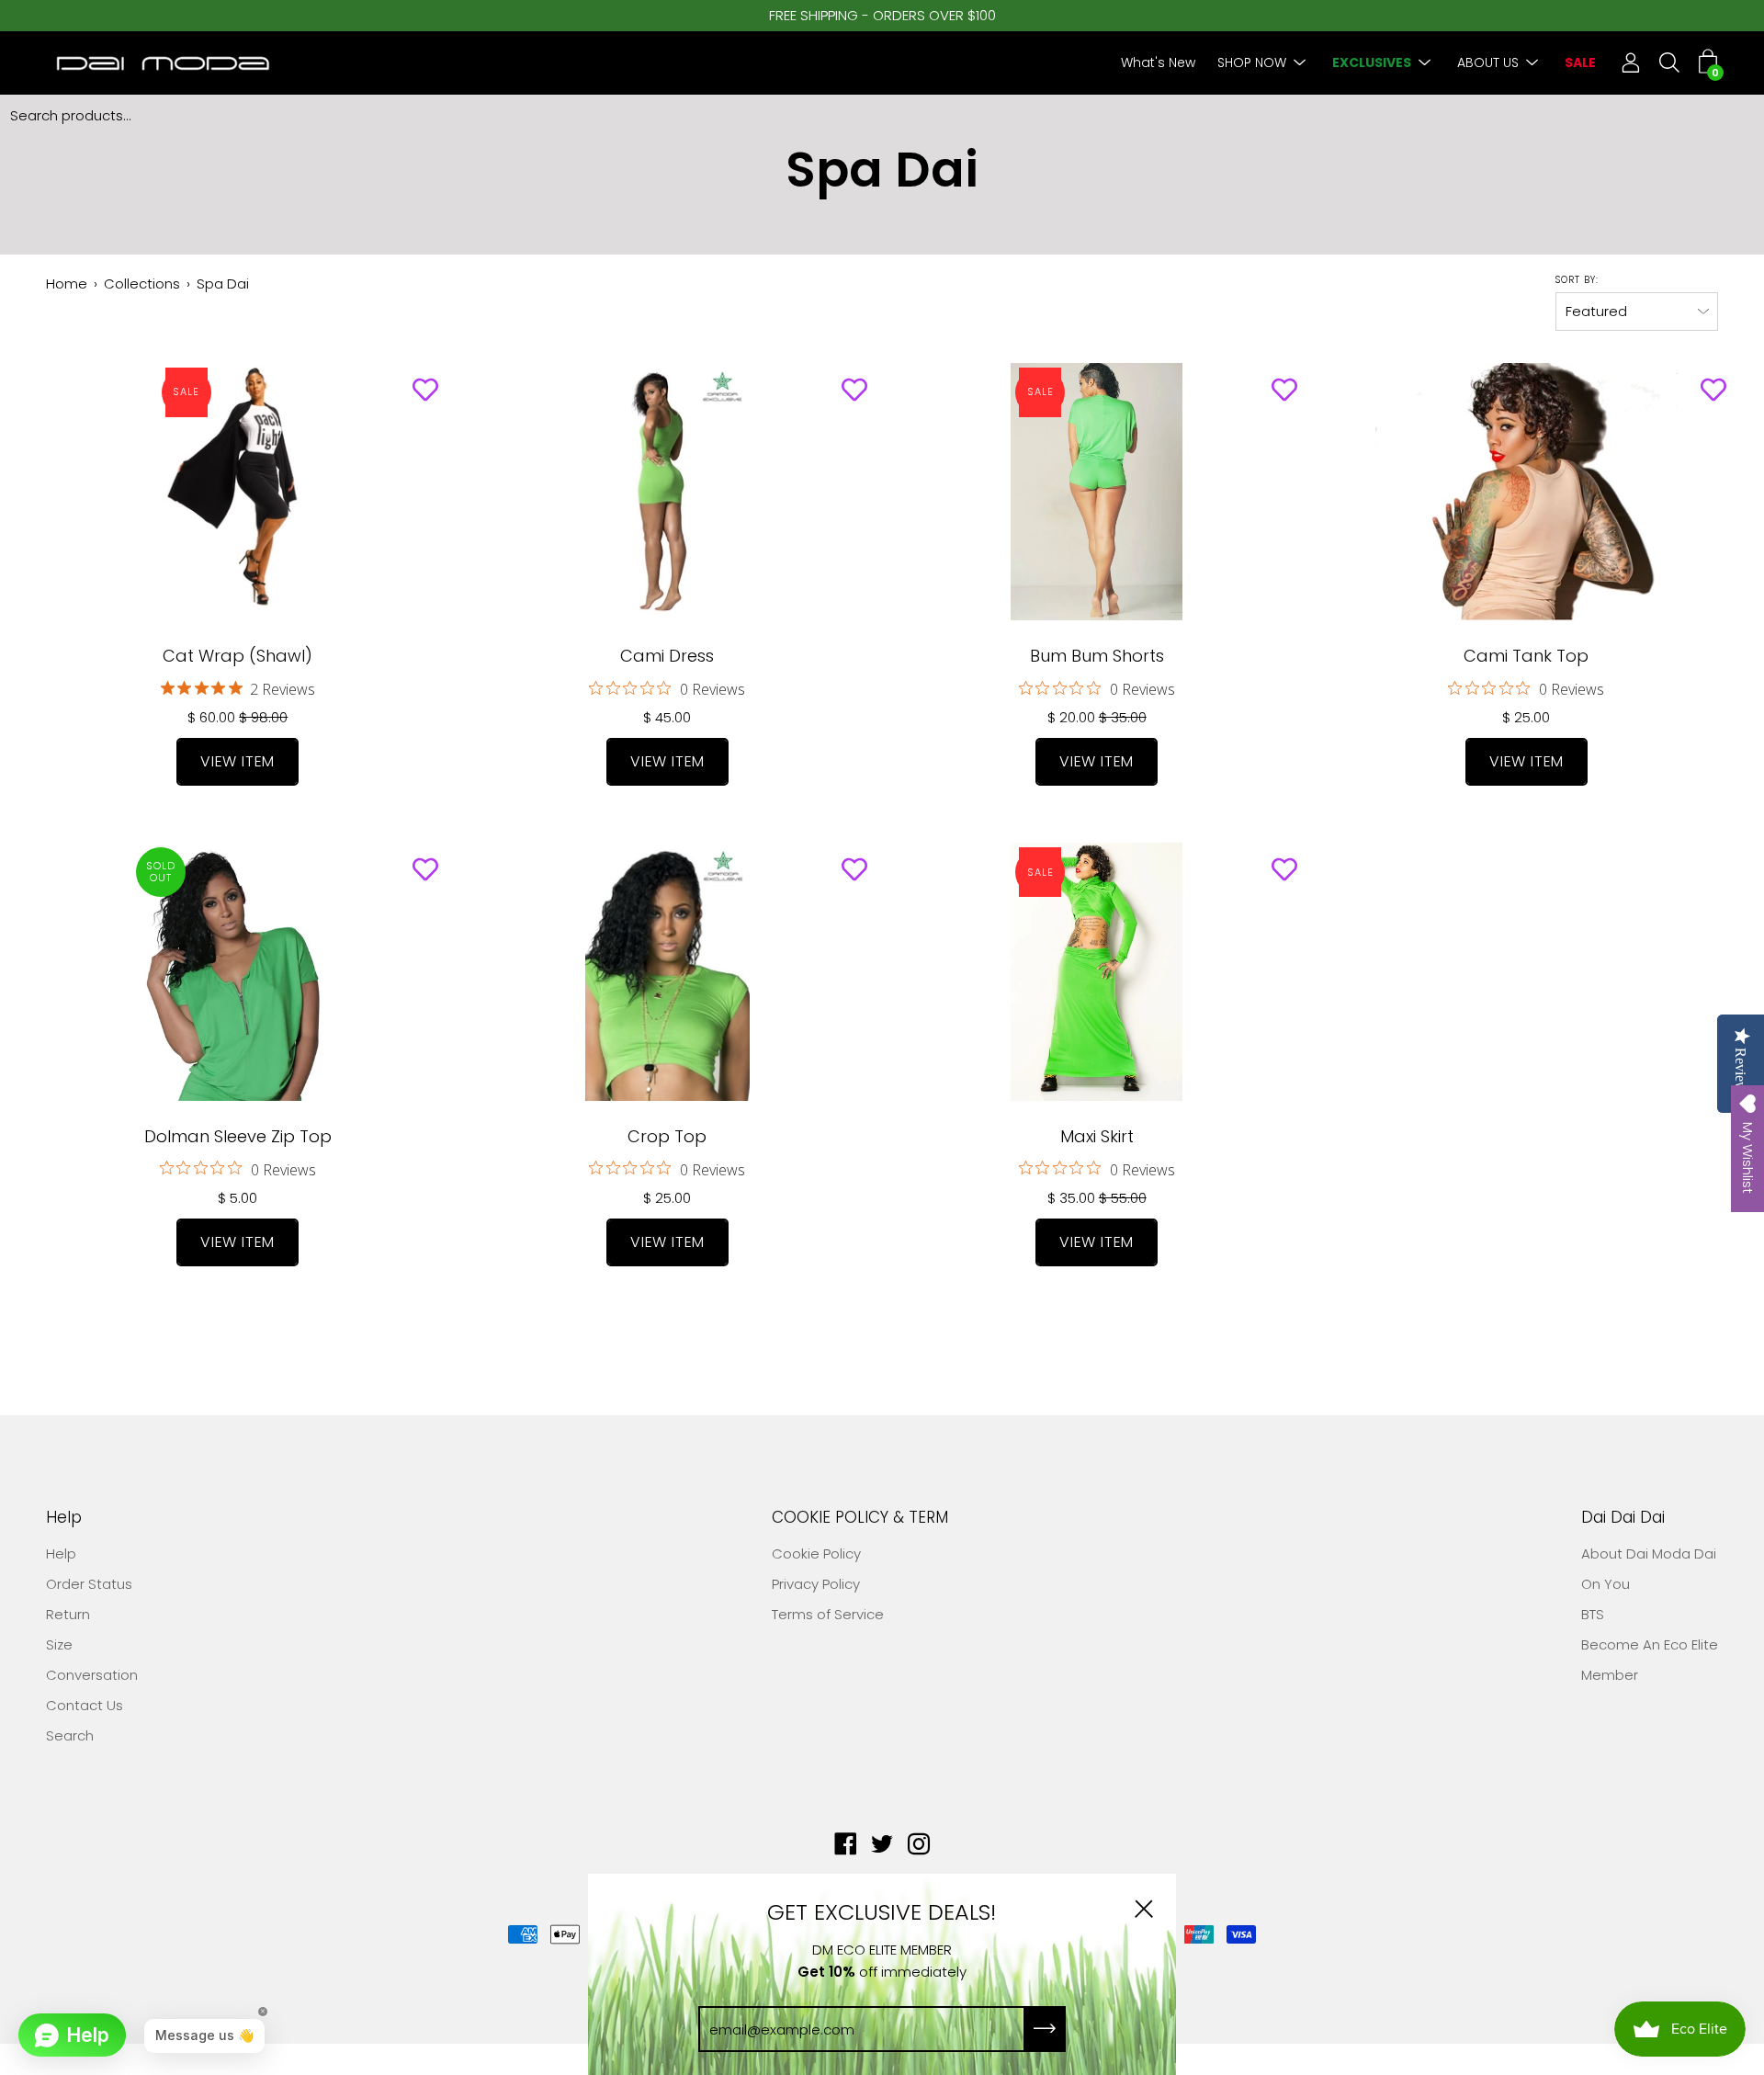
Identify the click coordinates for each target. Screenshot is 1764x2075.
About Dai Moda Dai (1649, 1553)
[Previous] (38, 492)
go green (192, 814)
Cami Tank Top (1526, 656)
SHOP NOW (1252, 62)
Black (284, 814)
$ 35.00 (1097, 1198)
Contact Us (85, 1705)
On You (1606, 1584)
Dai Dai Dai (1623, 1518)
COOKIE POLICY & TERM (860, 1518)
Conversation (92, 1675)
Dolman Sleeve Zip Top (238, 1136)
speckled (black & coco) (229, 814)
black (247, 814)
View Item (237, 761)
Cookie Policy (816, 1553)
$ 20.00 (1097, 717)
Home (67, 283)
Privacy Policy (816, 1584)
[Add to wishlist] (425, 391)
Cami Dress (667, 656)
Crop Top (667, 1136)
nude (210, 814)
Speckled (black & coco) (266, 814)
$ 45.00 (667, 717)
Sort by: (1577, 280)
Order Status (89, 1584)
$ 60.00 (237, 717)
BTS (1593, 1614)
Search (70, 1735)
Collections (142, 283)
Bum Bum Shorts (1097, 656)
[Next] (438, 492)
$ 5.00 (237, 1198)
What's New (1158, 62)
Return (68, 1614)
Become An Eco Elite (1650, 1644)
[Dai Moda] (161, 63)
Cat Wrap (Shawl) (237, 656)
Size (59, 1644)
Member (1610, 1675)
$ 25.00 (1526, 717)
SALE (1580, 62)
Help (64, 1518)
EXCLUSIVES (1372, 62)
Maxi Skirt (1097, 1136)
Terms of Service (828, 1614)
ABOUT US (1488, 62)
